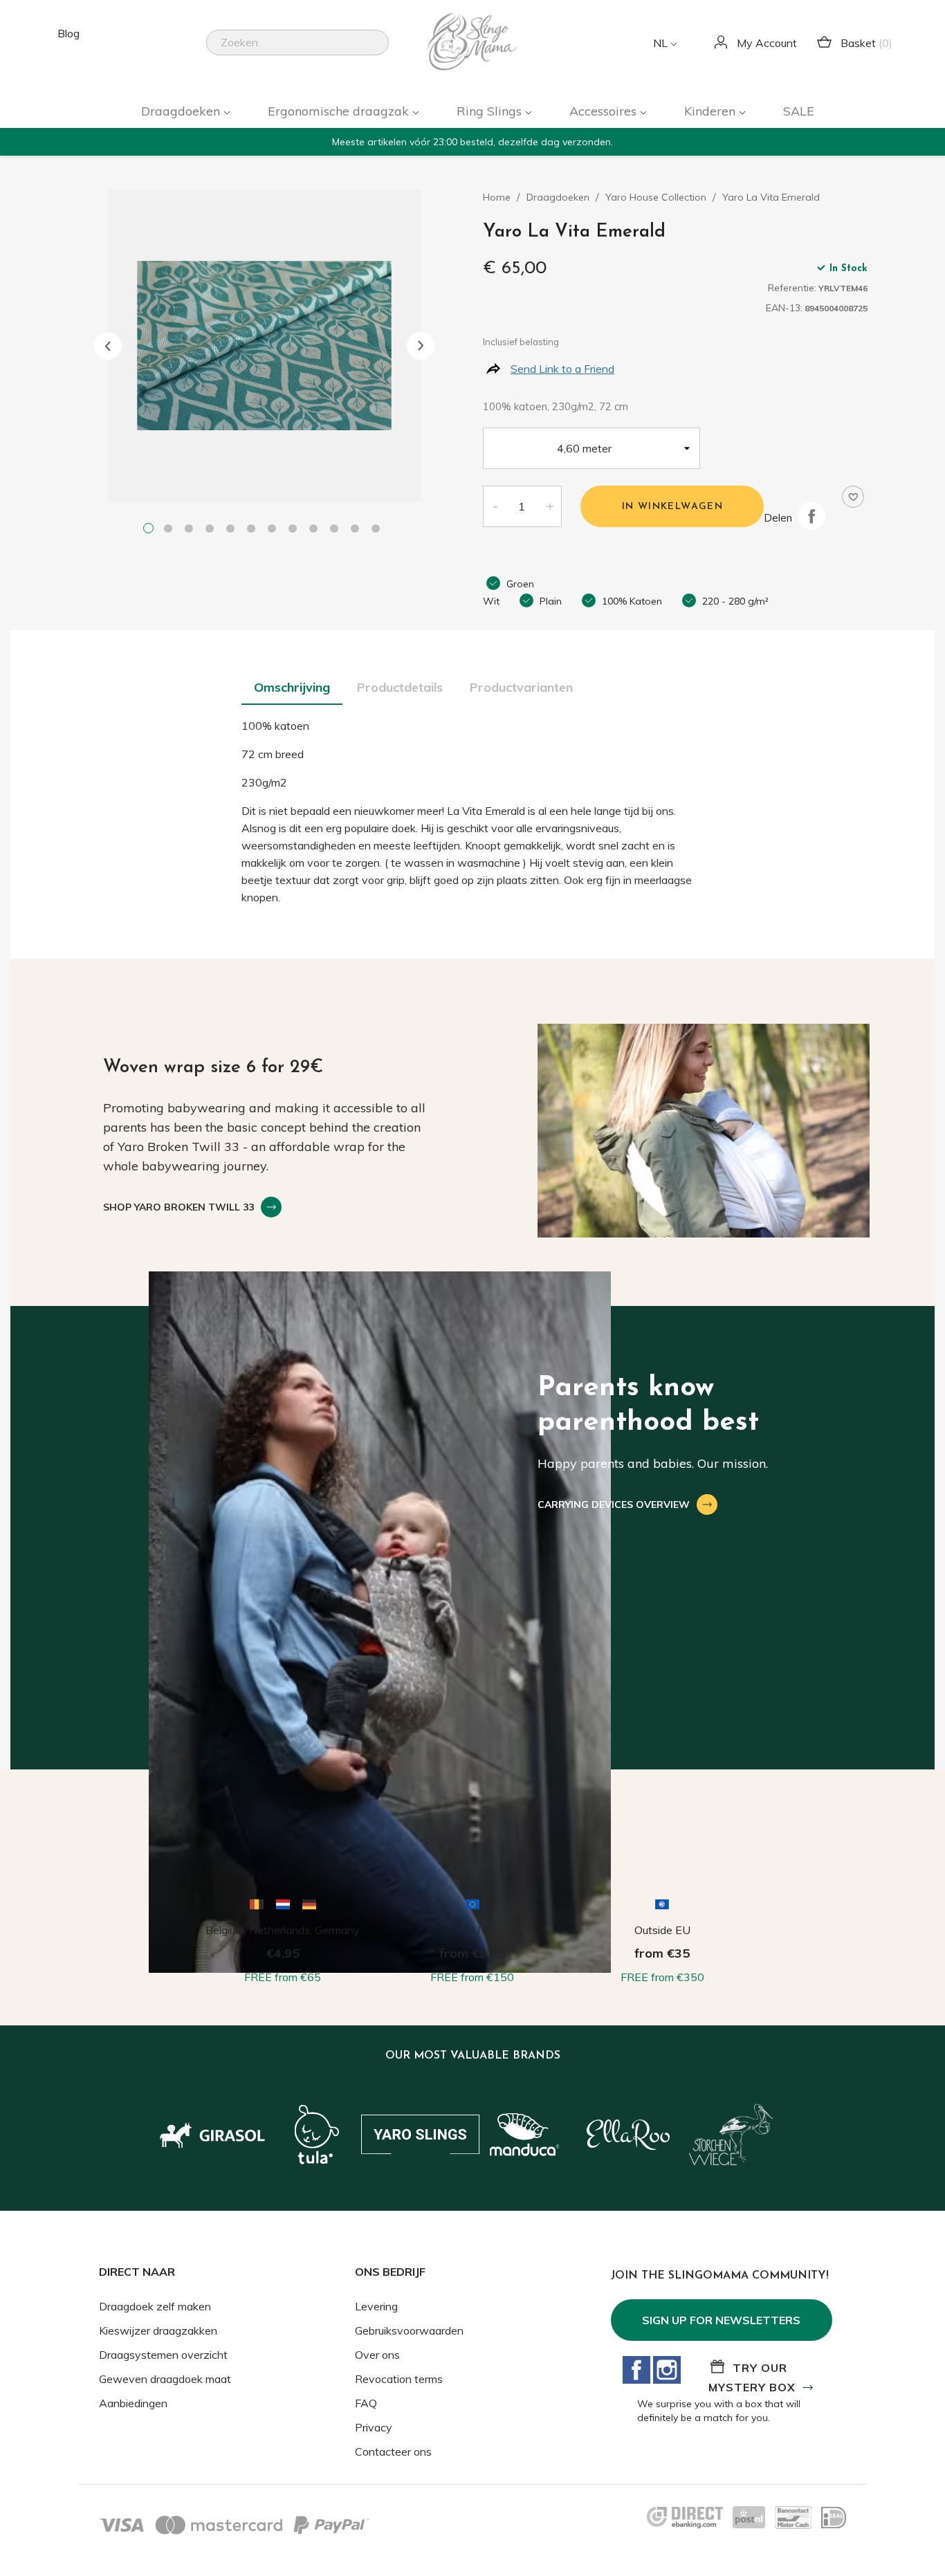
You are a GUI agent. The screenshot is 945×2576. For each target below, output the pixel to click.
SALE (799, 111)
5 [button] (233, 530)
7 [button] (275, 530)
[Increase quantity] (550, 506)
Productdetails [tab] (400, 687)
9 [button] (316, 530)
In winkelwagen (673, 507)
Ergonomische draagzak (340, 111)
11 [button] (358, 530)
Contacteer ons (393, 2451)
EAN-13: (784, 308)
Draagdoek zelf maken (155, 2306)
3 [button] (192, 530)
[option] (264, 346)
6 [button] (254, 530)
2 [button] (171, 530)
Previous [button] (108, 346)
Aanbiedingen (133, 2403)
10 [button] (337, 530)
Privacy (374, 2427)
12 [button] (378, 530)
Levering (376, 2306)
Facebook (636, 2370)
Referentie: (792, 288)
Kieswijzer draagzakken (158, 2330)
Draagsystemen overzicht (163, 2355)
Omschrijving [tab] (292, 687)
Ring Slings (491, 111)
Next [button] (421, 346)
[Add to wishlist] (853, 497)
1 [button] (150, 530)
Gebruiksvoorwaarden (409, 2330)
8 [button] (295, 530)
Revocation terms (399, 2379)
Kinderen (712, 111)
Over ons (377, 2355)
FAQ (366, 2403)
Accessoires (605, 111)
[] (383, 51)
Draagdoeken (182, 111)
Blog (68, 33)
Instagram (667, 2370)
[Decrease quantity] (495, 506)
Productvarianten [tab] (521, 687)
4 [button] (212, 530)
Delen (811, 516)
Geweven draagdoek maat (165, 2379)
